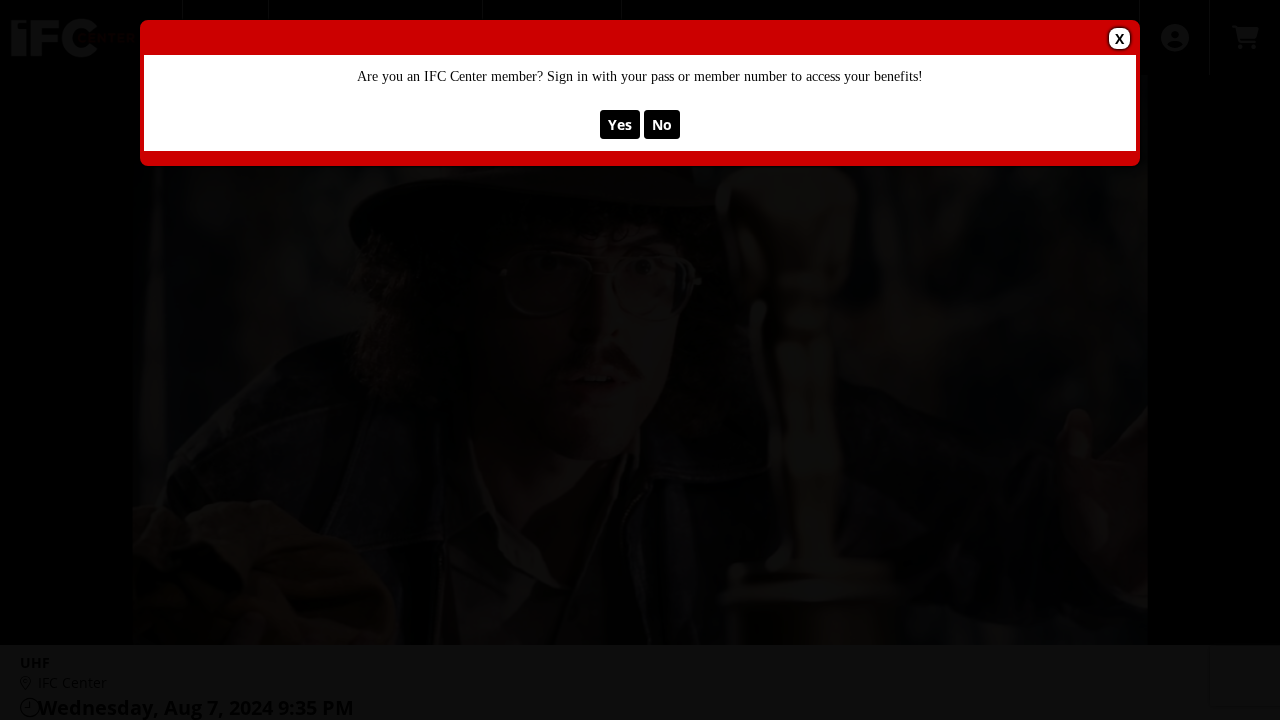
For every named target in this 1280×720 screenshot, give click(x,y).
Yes (620, 124)
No (662, 124)
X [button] (1119, 38)
